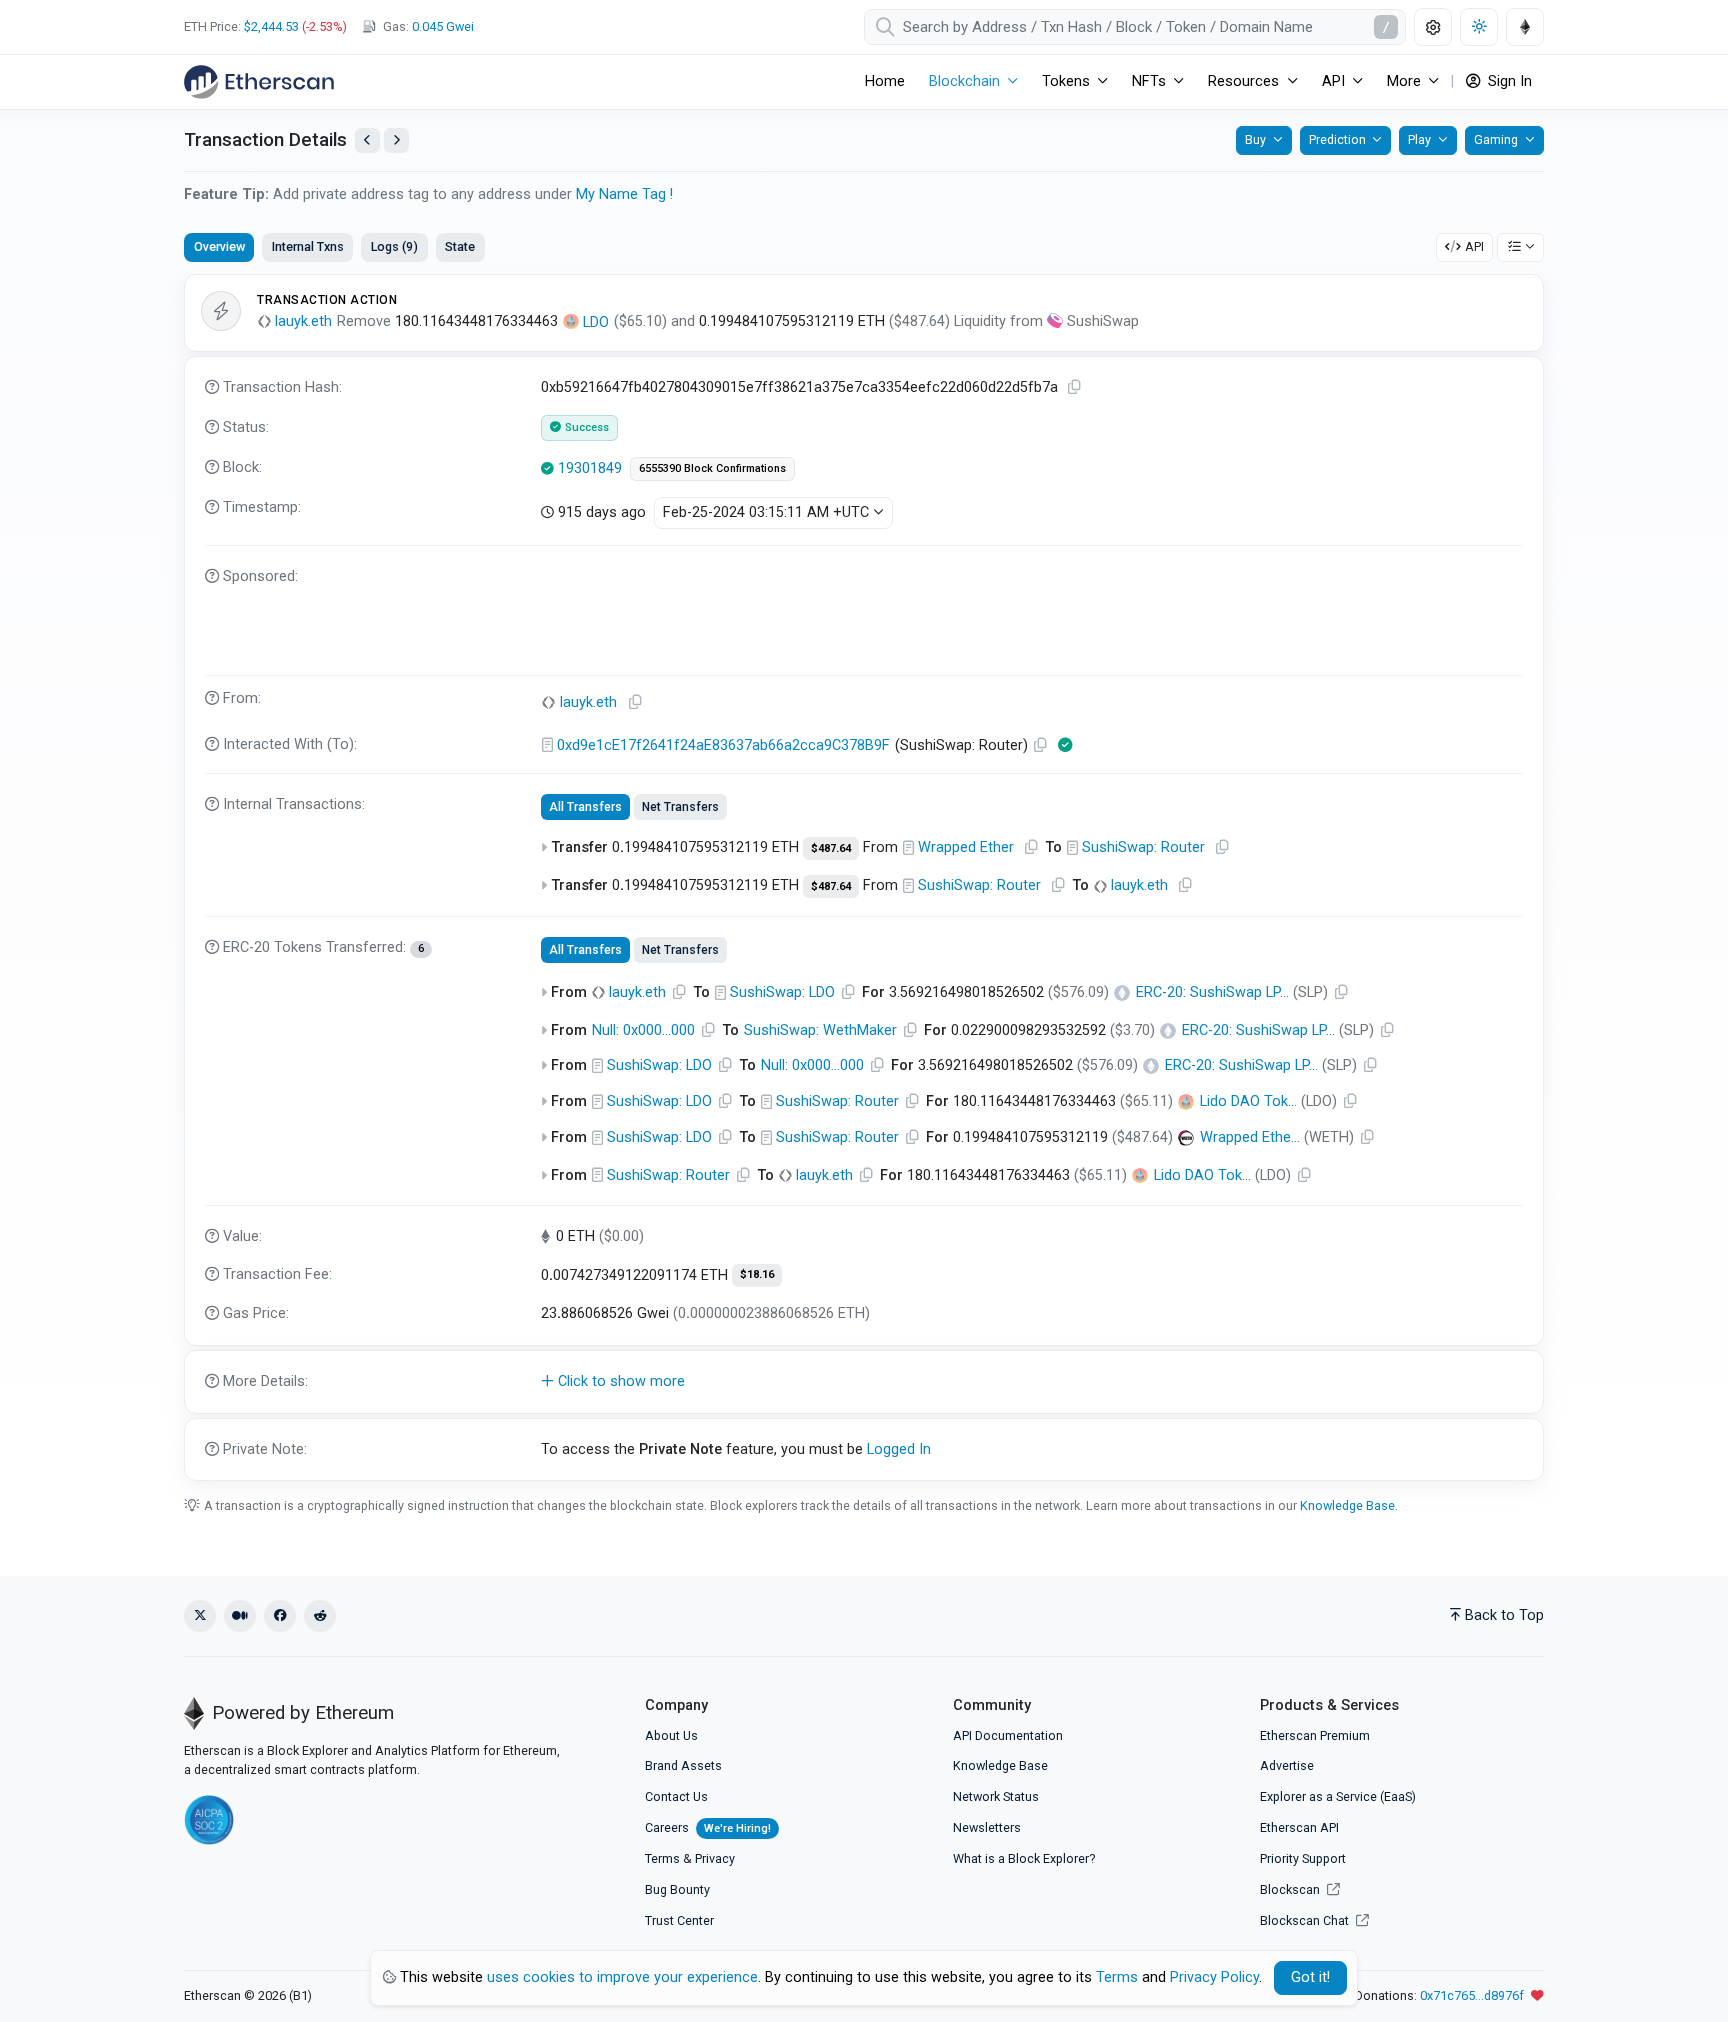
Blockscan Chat (1306, 1920)
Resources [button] (1243, 81)
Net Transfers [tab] (680, 807)
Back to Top (1504, 1615)
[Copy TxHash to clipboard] (1075, 387)
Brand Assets (683, 1765)
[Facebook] (280, 1616)
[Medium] (240, 1616)
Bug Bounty (677, 1889)
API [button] (1333, 81)
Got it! (1310, 1977)
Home (885, 81)
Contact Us (676, 1796)
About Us (671, 1735)
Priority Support (1303, 1858)
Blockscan (1291, 1889)
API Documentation (1008, 1735)
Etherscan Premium (1315, 1735)
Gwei (443, 26)
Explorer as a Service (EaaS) (1338, 1796)
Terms (662, 1858)
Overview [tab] (219, 246)
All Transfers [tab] (585, 807)
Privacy (715, 1858)
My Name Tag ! (624, 194)
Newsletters (987, 1827)
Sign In (1508, 81)
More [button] (1404, 81)
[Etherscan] (259, 82)
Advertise (1287, 1765)
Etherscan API (1299, 1827)
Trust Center (679, 1920)
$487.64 (831, 848)
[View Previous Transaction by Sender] (367, 140)
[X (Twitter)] (200, 1616)
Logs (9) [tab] (394, 246)
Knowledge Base (1347, 1505)
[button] (864, 1382)
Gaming (1496, 139)
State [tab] (460, 246)
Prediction (1337, 139)
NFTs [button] (1149, 81)
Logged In (899, 1449)
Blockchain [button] (964, 81)
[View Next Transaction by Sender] (396, 140)
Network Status (996, 1796)
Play (1419, 139)
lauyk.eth (303, 321)
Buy (1255, 139)
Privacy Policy (1214, 1977)
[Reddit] (320, 1616)
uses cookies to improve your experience (622, 1977)
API (1474, 246)
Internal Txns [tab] (308, 246)
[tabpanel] (864, 877)
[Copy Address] (636, 702)
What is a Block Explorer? (1024, 1858)
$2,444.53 (271, 26)
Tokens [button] (1066, 81)
